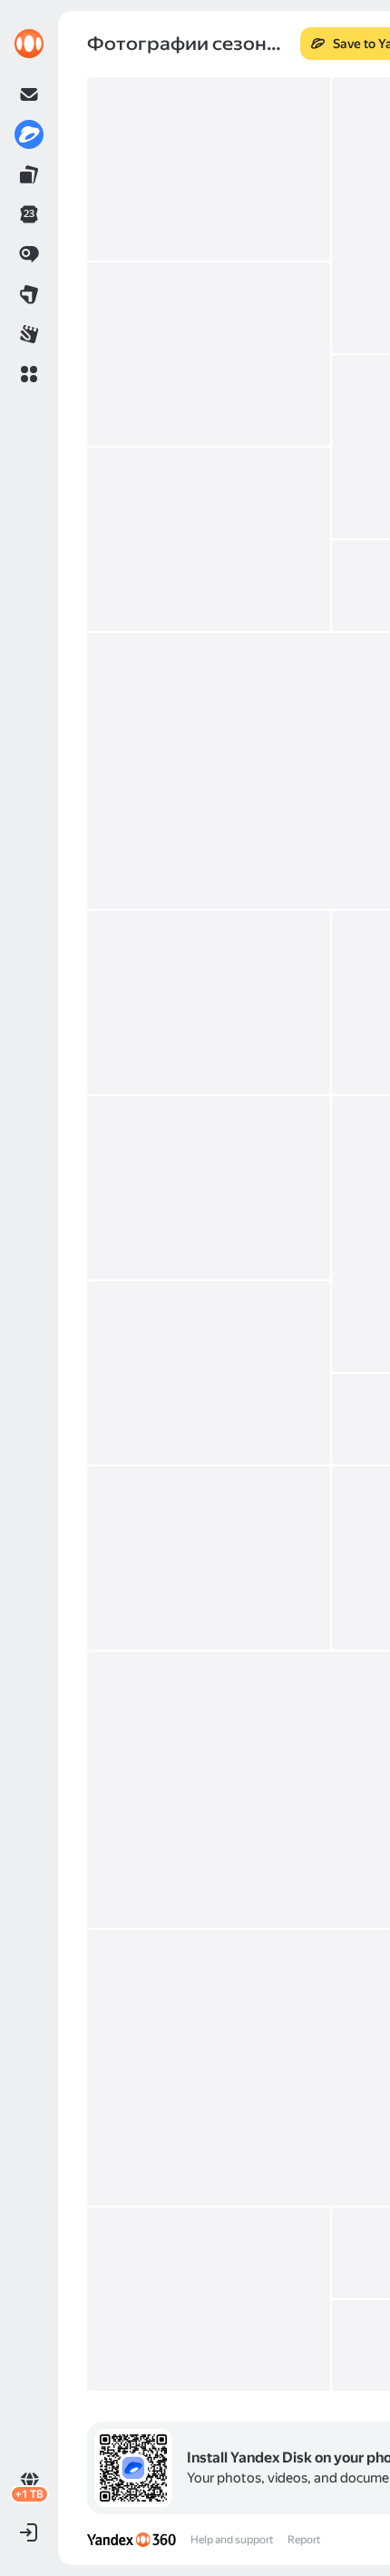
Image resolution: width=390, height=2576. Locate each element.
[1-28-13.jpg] (209, 1188)
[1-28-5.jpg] (209, 539)
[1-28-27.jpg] (209, 2299)
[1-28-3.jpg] (209, 354)
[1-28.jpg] (209, 169)
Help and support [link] (232, 2540)
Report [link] (304, 2540)
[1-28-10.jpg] (209, 1002)
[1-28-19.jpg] (209, 1558)
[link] (29, 44)
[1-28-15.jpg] (209, 1373)
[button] (29, 374)
